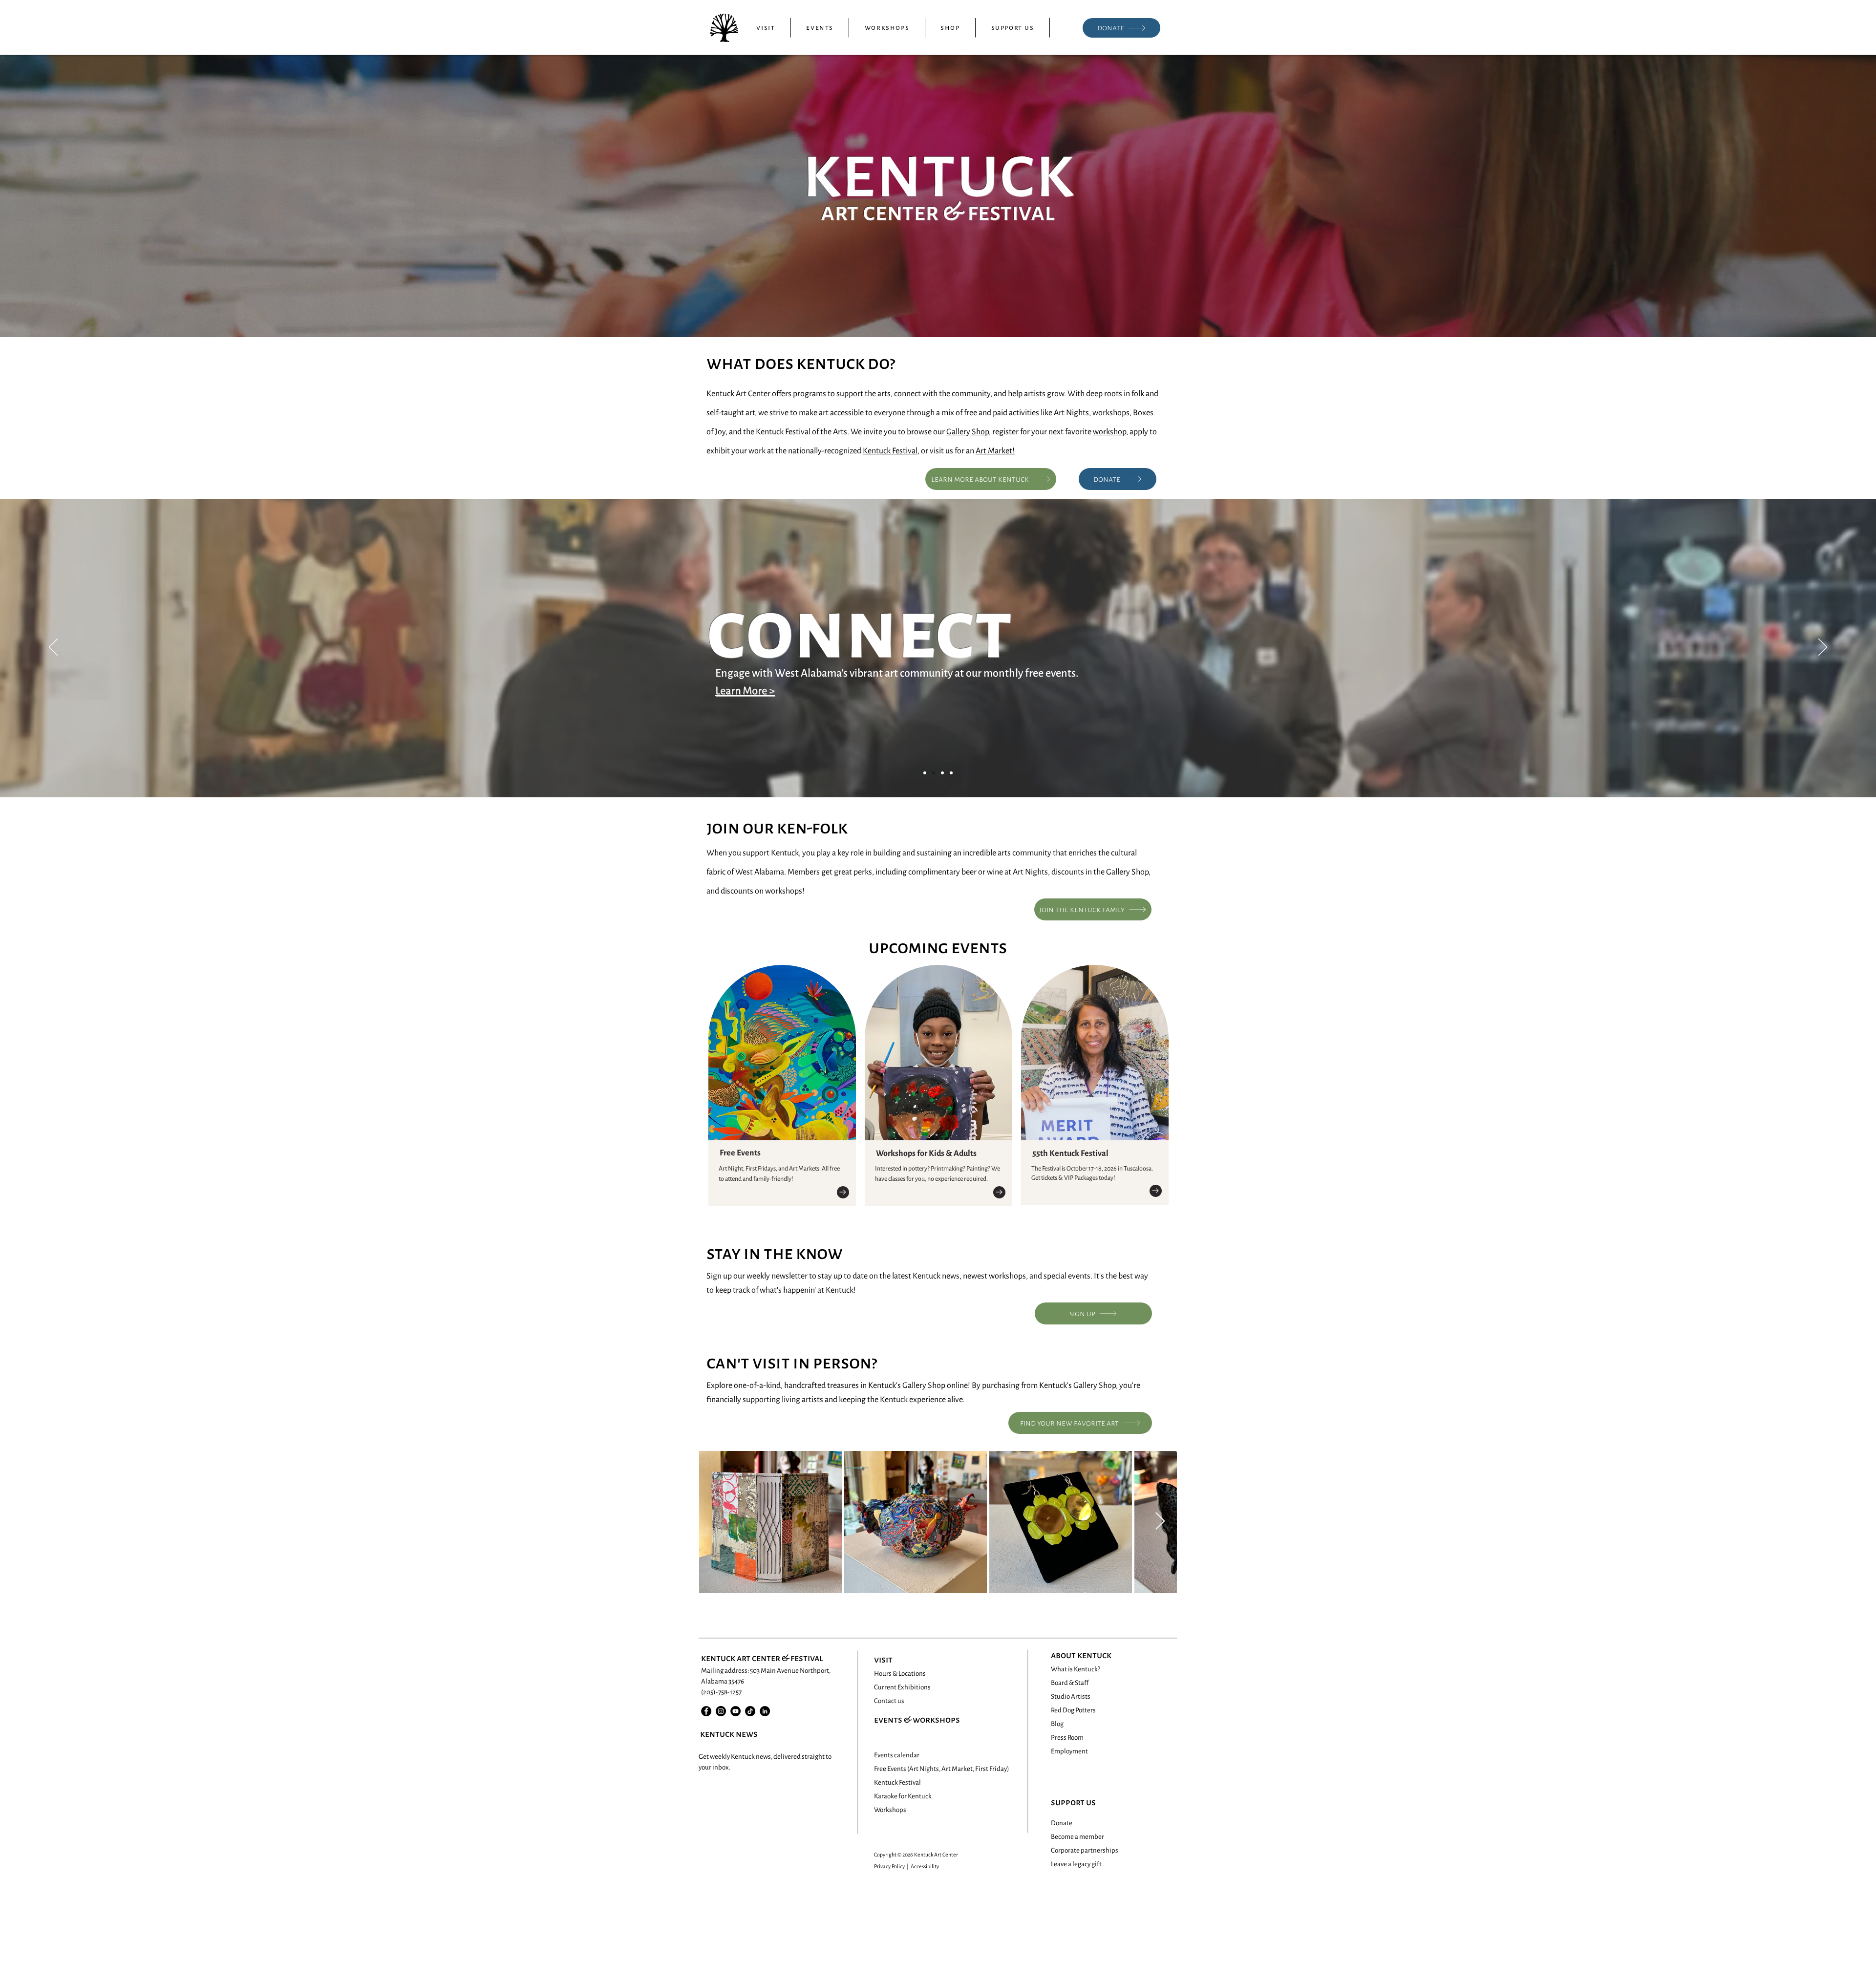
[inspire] (942, 773)
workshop (1109, 432)
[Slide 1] (925, 773)
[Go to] (843, 1192)
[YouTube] (735, 1711)
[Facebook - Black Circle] (706, 1711)
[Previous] (53, 648)
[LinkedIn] (765, 1711)
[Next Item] (1160, 1522)
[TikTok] (750, 1711)
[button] (766, 28)
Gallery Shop (968, 432)
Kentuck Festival (890, 451)
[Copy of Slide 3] (951, 773)
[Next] (1823, 648)
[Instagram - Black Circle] (721, 1711)
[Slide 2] (934, 773)
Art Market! (995, 451)
